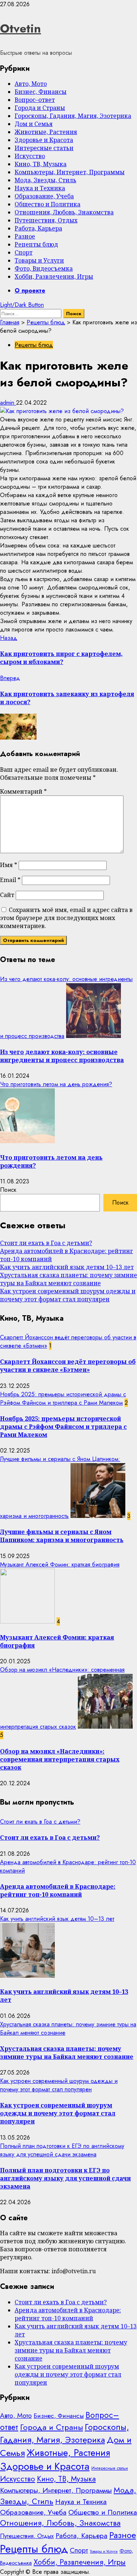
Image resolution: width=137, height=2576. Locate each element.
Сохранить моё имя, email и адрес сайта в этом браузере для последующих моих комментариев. (66, 918)
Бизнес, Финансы (41, 92)
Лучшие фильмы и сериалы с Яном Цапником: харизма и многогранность (62, 1536)
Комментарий (23, 791)
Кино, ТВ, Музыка (41, 164)
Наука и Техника (40, 188)
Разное (25, 236)
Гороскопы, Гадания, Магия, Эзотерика (73, 116)
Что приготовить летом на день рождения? (56, 1084)
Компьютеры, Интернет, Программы (70, 172)
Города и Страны (40, 108)
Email (10, 880)
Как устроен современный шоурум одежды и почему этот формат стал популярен (68, 1295)
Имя (9, 865)
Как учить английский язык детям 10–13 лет (67, 1267)
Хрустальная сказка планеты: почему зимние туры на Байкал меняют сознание (68, 1279)
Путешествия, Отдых (46, 220)
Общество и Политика (47, 204)
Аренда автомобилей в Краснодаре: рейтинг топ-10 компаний (58, 1890)
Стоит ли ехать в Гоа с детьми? (46, 1243)
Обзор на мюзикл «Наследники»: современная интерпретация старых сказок (60, 1759)
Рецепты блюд (36, 244)
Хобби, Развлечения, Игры (54, 276)
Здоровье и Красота (44, 140)
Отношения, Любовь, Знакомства (64, 212)
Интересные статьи (44, 148)
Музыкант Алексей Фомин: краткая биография (60, 1564)
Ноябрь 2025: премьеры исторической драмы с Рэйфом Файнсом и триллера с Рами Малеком (63, 1398)
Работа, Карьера (38, 228)
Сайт (7, 895)
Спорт (24, 252)
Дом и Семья (34, 124)
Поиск (8, 1190)
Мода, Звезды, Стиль (45, 180)
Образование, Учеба (44, 196)
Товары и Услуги (39, 260)
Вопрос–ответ (35, 100)
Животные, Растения (46, 132)
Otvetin (20, 28)
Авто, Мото (31, 84)
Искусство (30, 156)
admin (8, 403)
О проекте (30, 291)
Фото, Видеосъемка (44, 268)
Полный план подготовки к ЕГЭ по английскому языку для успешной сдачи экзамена (62, 2150)
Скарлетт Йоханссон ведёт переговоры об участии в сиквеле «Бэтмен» (68, 1366)
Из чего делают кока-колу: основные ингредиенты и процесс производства (62, 1056)
